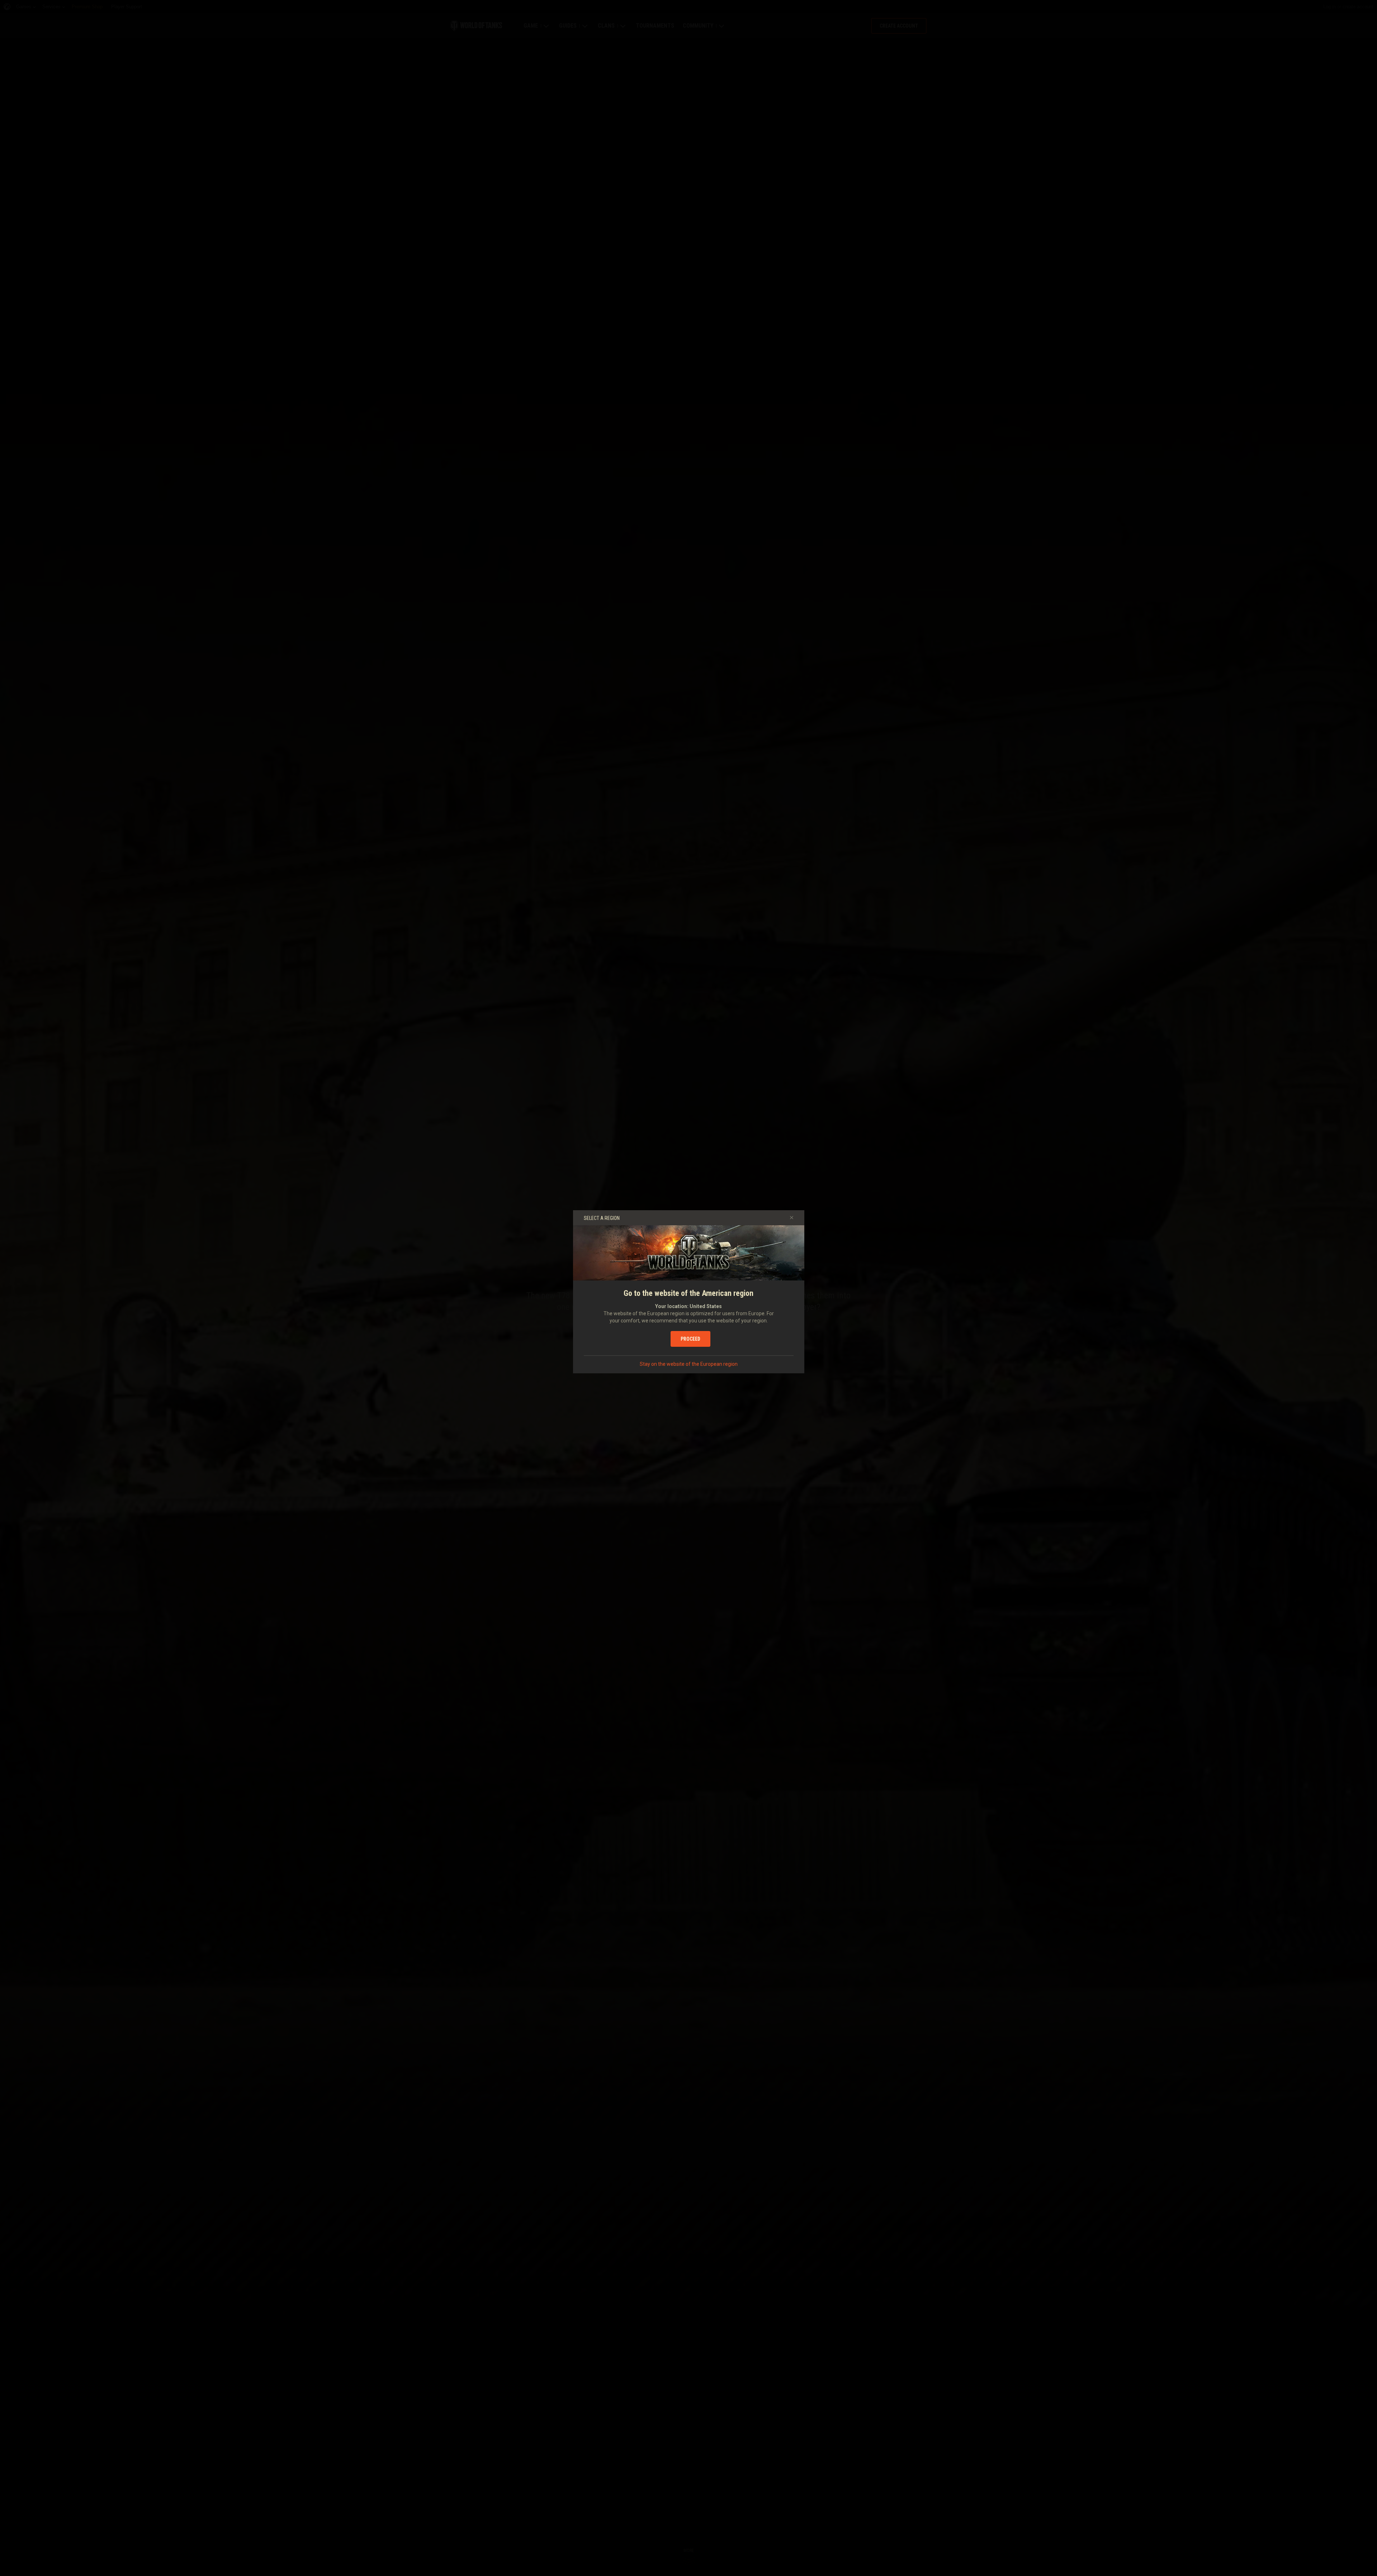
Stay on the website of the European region (689, 1364)
